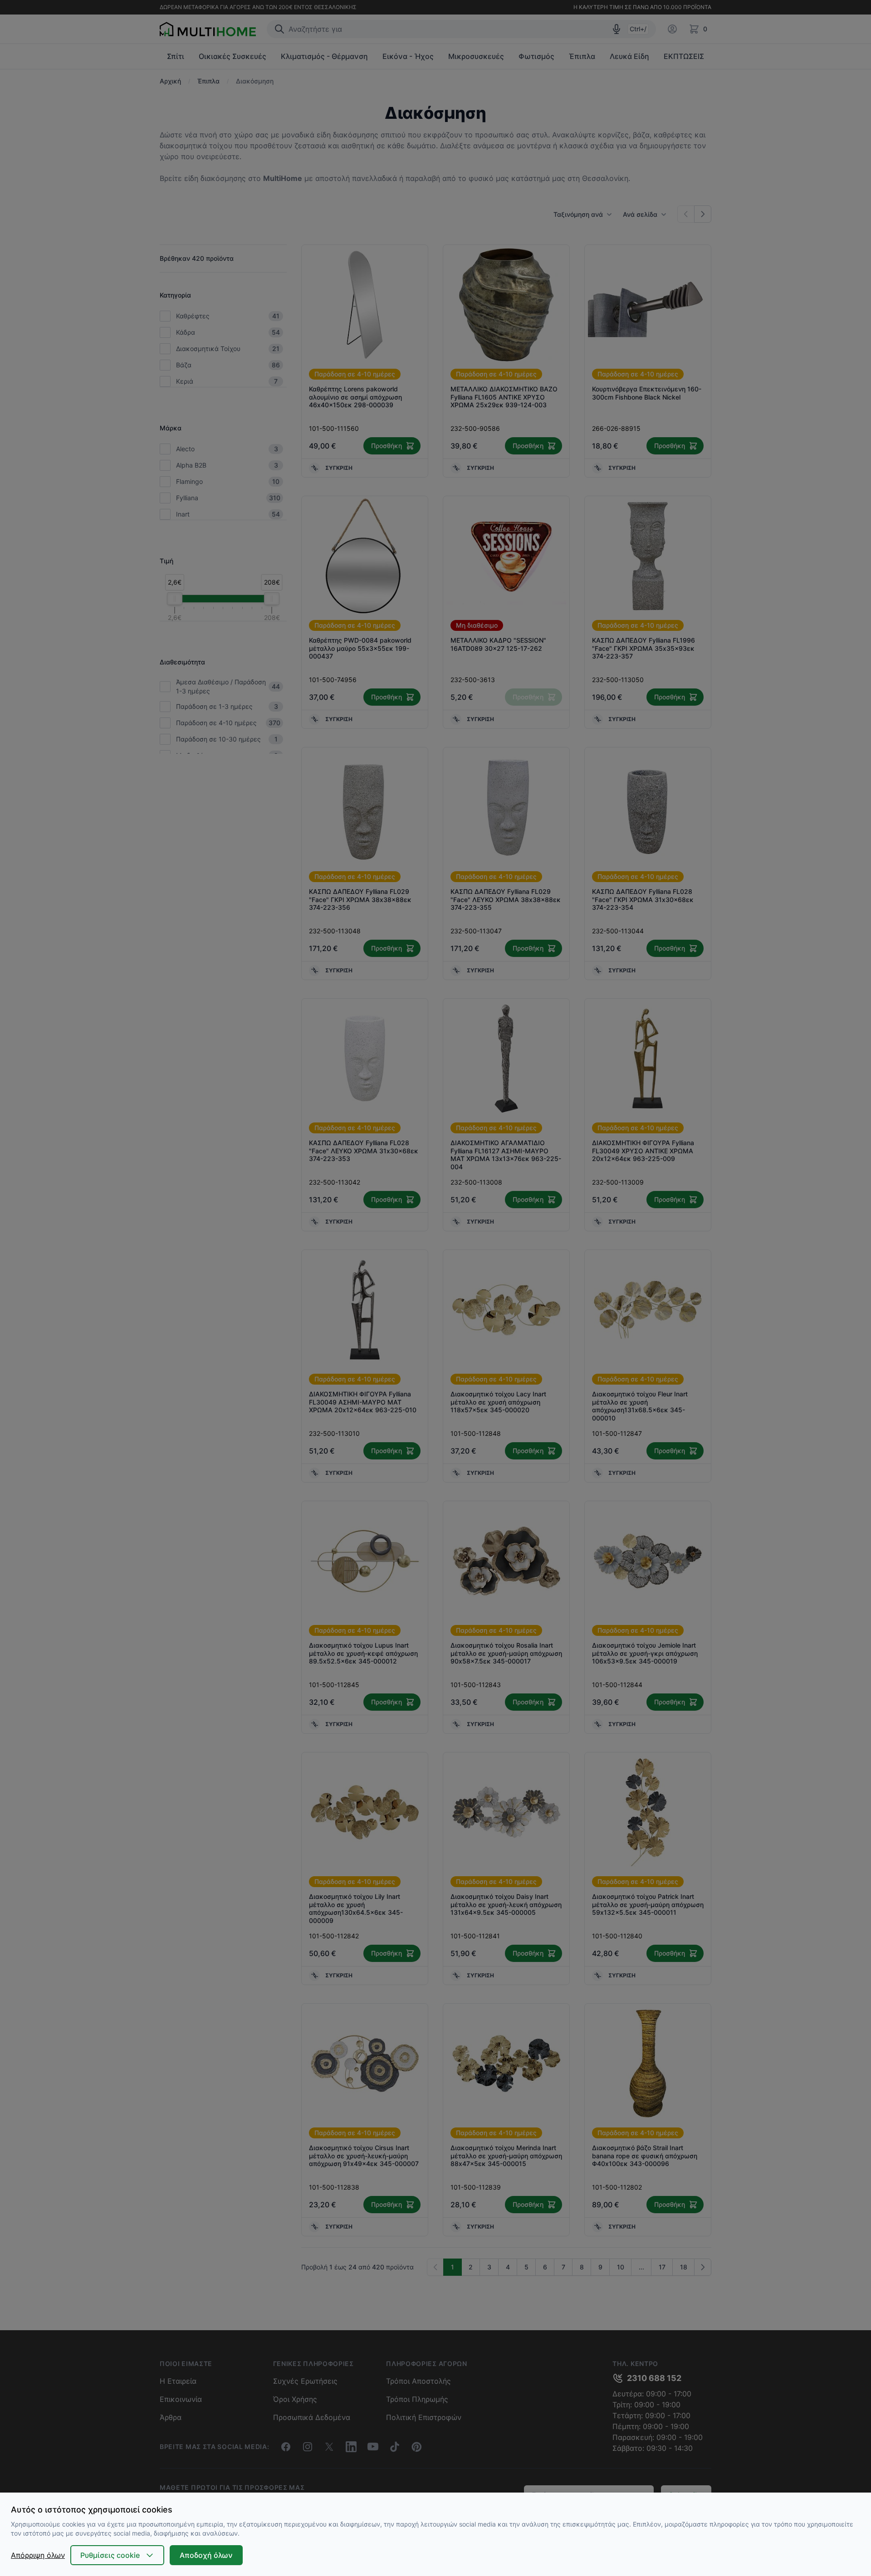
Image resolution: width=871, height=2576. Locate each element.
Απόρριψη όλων (38, 2555)
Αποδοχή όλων (206, 2555)
